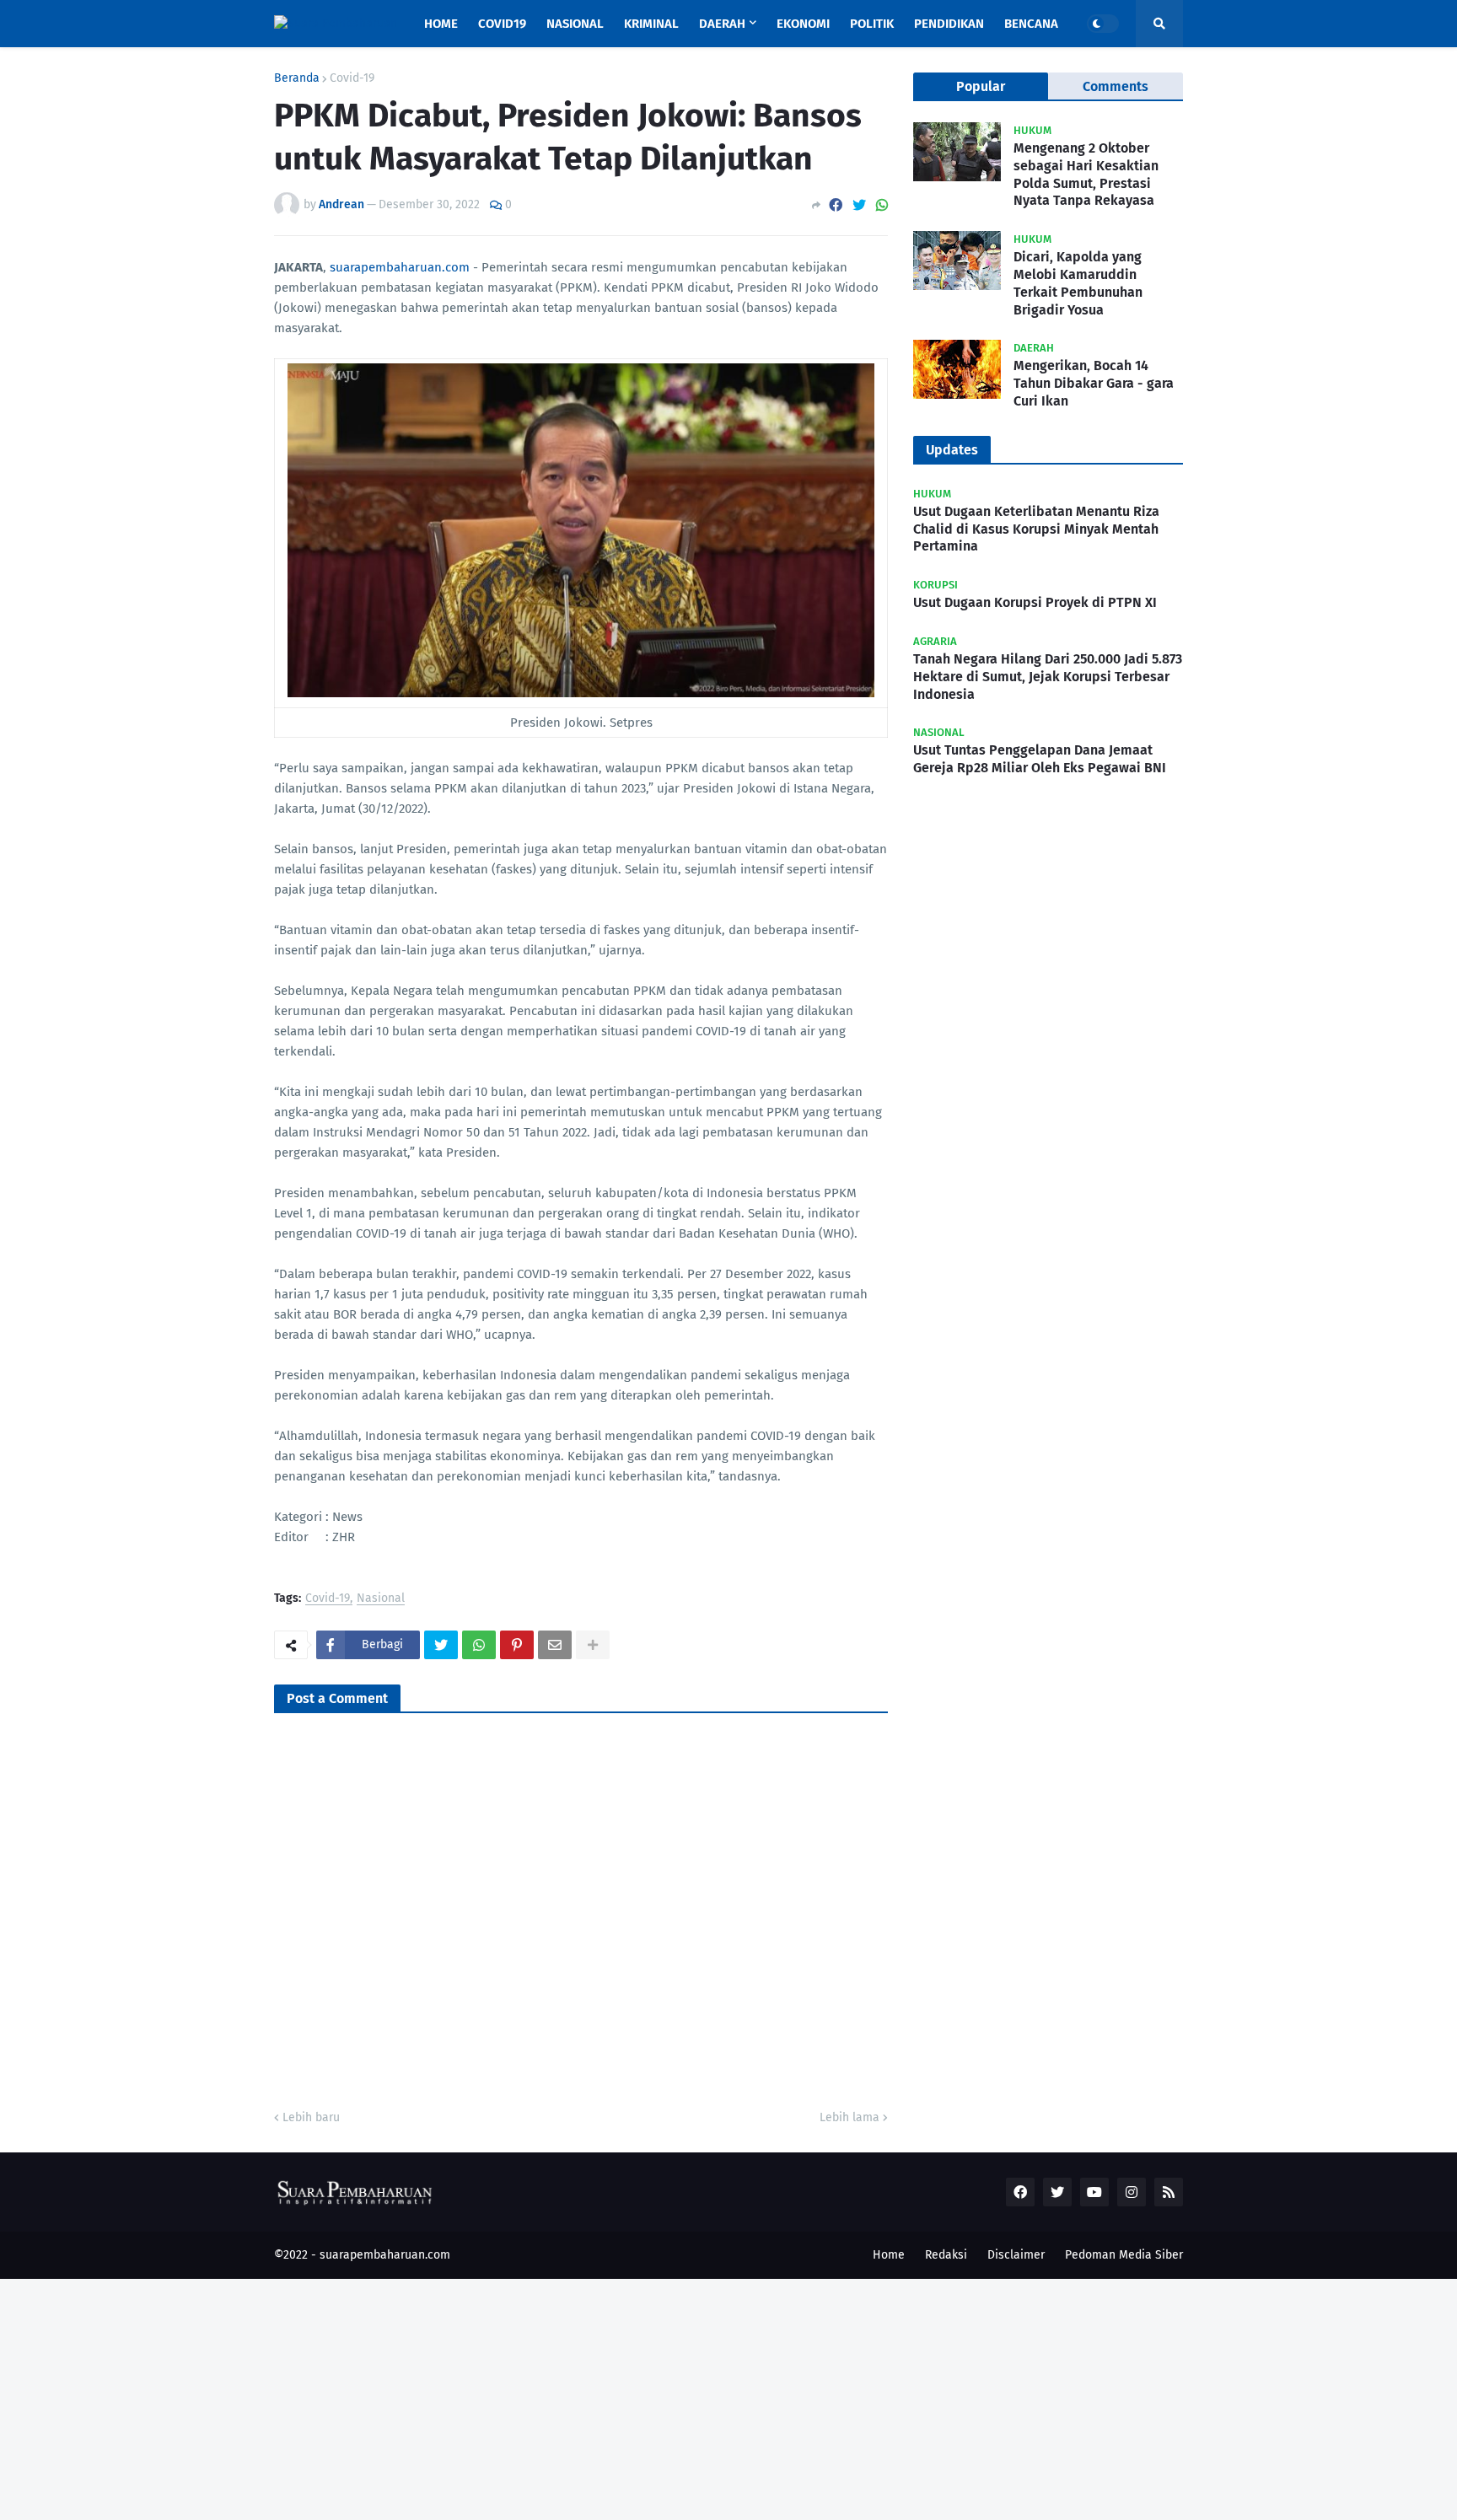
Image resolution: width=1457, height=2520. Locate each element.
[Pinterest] (517, 1645)
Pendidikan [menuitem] (949, 24)
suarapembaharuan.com (400, 267)
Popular (981, 86)
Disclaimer (1016, 2255)
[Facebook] (836, 205)
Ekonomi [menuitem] (803, 24)
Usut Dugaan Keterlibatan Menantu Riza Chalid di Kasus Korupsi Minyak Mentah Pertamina (1036, 529)
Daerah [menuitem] (722, 24)
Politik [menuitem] (872, 24)
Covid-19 (352, 78)
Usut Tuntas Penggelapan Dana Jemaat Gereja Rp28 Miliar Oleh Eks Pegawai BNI (1040, 759)
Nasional (381, 1599)
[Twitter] (859, 205)
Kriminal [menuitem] (651, 24)
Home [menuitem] (441, 24)
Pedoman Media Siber (1124, 2255)
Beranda (297, 78)
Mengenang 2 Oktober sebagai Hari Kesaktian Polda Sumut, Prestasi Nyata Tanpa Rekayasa (1086, 174)
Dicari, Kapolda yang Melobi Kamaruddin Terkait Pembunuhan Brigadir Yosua (1078, 283)
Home (889, 2255)
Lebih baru (311, 2117)
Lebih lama (849, 2117)
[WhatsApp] (882, 205)
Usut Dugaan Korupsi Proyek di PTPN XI (1035, 602)
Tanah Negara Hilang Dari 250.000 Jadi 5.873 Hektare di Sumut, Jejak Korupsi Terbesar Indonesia (1048, 677)
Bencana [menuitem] (1031, 24)
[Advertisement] (506, 2397)
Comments (1116, 86)
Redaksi (946, 2255)
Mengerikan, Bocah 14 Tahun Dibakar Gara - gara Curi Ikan (1094, 383)
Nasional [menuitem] (575, 24)
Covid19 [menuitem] (502, 24)
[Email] (555, 1645)
